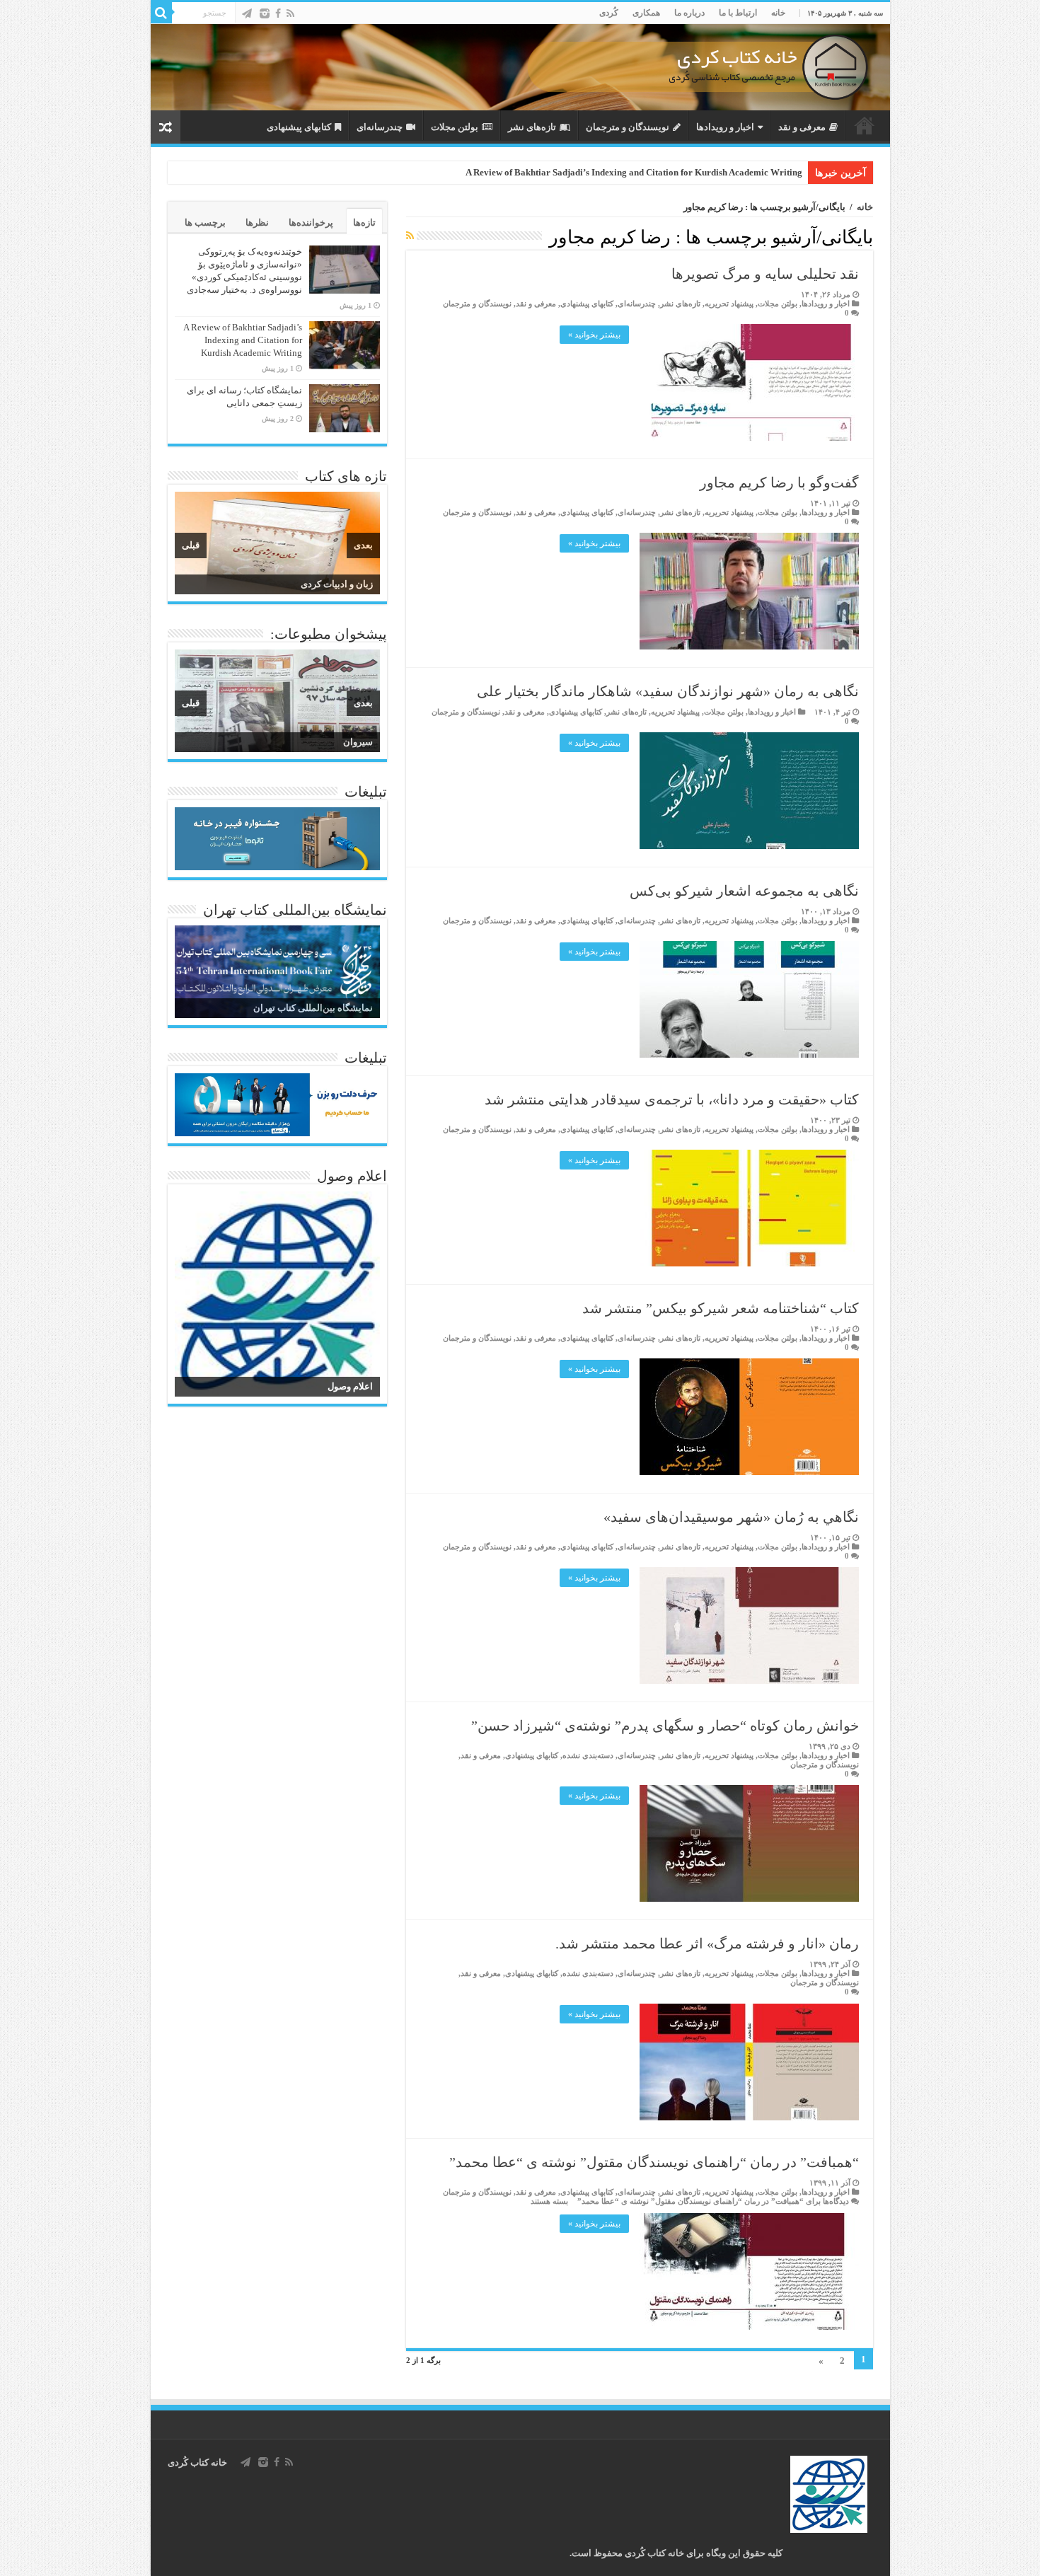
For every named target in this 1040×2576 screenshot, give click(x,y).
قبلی (191, 545)
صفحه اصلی (865, 125)
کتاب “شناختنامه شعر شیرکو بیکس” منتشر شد (721, 1308)
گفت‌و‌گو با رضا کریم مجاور (779, 483)
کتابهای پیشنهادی (299, 127)
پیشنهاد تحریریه (729, 304)
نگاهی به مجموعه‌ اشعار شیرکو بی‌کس (744, 891)
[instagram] (265, 13)
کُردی (609, 13)
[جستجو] (161, 13)
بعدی (363, 545)
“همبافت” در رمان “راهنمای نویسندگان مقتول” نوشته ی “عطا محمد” (654, 2162)
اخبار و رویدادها (725, 127)
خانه (778, 13)
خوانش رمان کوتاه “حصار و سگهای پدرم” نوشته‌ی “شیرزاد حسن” (665, 1726)
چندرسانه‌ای (380, 127)
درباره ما (689, 13)
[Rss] (290, 13)
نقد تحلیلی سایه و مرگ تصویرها (765, 274)
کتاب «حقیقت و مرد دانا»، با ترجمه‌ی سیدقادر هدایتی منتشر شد (672, 1099)
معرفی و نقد (802, 127)
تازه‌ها (364, 223)
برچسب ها (205, 223)
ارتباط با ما (738, 13)
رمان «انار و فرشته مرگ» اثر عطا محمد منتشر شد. (707, 1943)
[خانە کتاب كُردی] (520, 67)
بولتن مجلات (455, 127)
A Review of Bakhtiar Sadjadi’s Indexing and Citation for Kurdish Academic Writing (634, 172)
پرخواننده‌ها (311, 223)
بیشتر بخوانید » (594, 335)
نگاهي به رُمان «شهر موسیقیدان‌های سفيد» (731, 1517)
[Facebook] (278, 13)
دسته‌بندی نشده (588, 1755)
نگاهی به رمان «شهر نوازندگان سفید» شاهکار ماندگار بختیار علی (668, 691)
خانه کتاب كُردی (197, 2462)
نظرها (257, 223)
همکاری (646, 13)
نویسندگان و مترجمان (628, 127)
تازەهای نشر (532, 127)
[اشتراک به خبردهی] (410, 236)
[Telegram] (247, 13)
